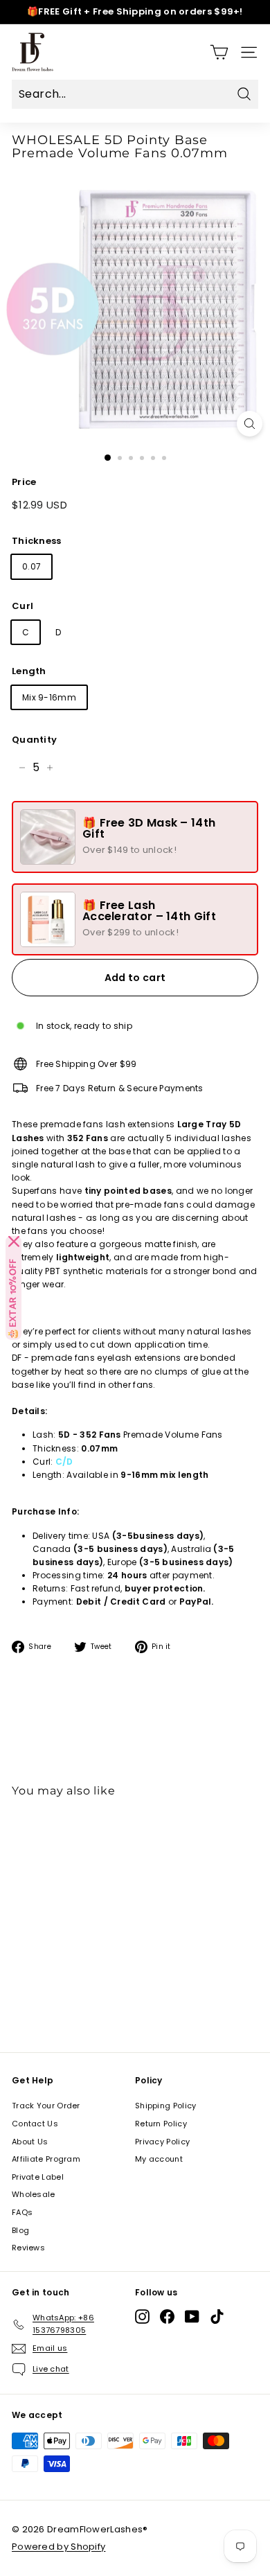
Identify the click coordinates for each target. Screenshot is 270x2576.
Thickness (37, 541)
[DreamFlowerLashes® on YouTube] (192, 2317)
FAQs (22, 2212)
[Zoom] (250, 424)
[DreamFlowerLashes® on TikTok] (217, 2317)
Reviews (28, 2248)
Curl (22, 606)
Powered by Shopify (58, 2547)
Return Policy (161, 2124)
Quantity (34, 740)
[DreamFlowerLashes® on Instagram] (142, 2317)
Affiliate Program (46, 2159)
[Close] (14, 1242)
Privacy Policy (162, 2142)
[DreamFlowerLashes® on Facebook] (167, 2317)
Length (29, 671)
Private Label (38, 2177)
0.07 (31, 566)
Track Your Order (46, 2106)
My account (159, 2159)
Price (24, 482)
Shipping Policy (166, 2106)
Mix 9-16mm (49, 697)
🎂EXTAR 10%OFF (13, 1299)
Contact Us (35, 2124)
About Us (30, 2142)
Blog (20, 2230)
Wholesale (34, 2194)
